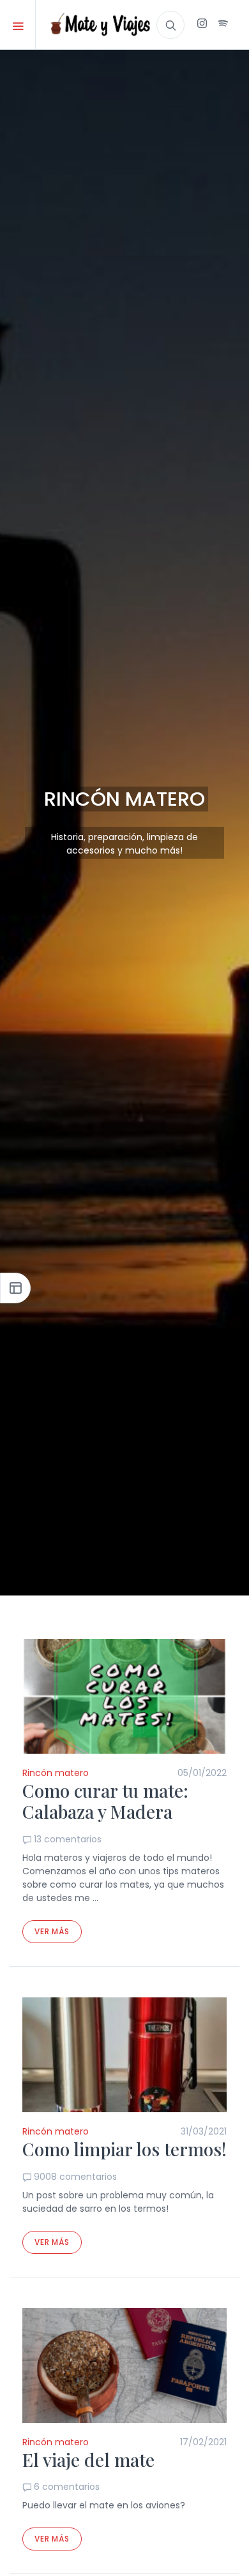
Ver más (52, 1931)
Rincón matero (56, 1773)
